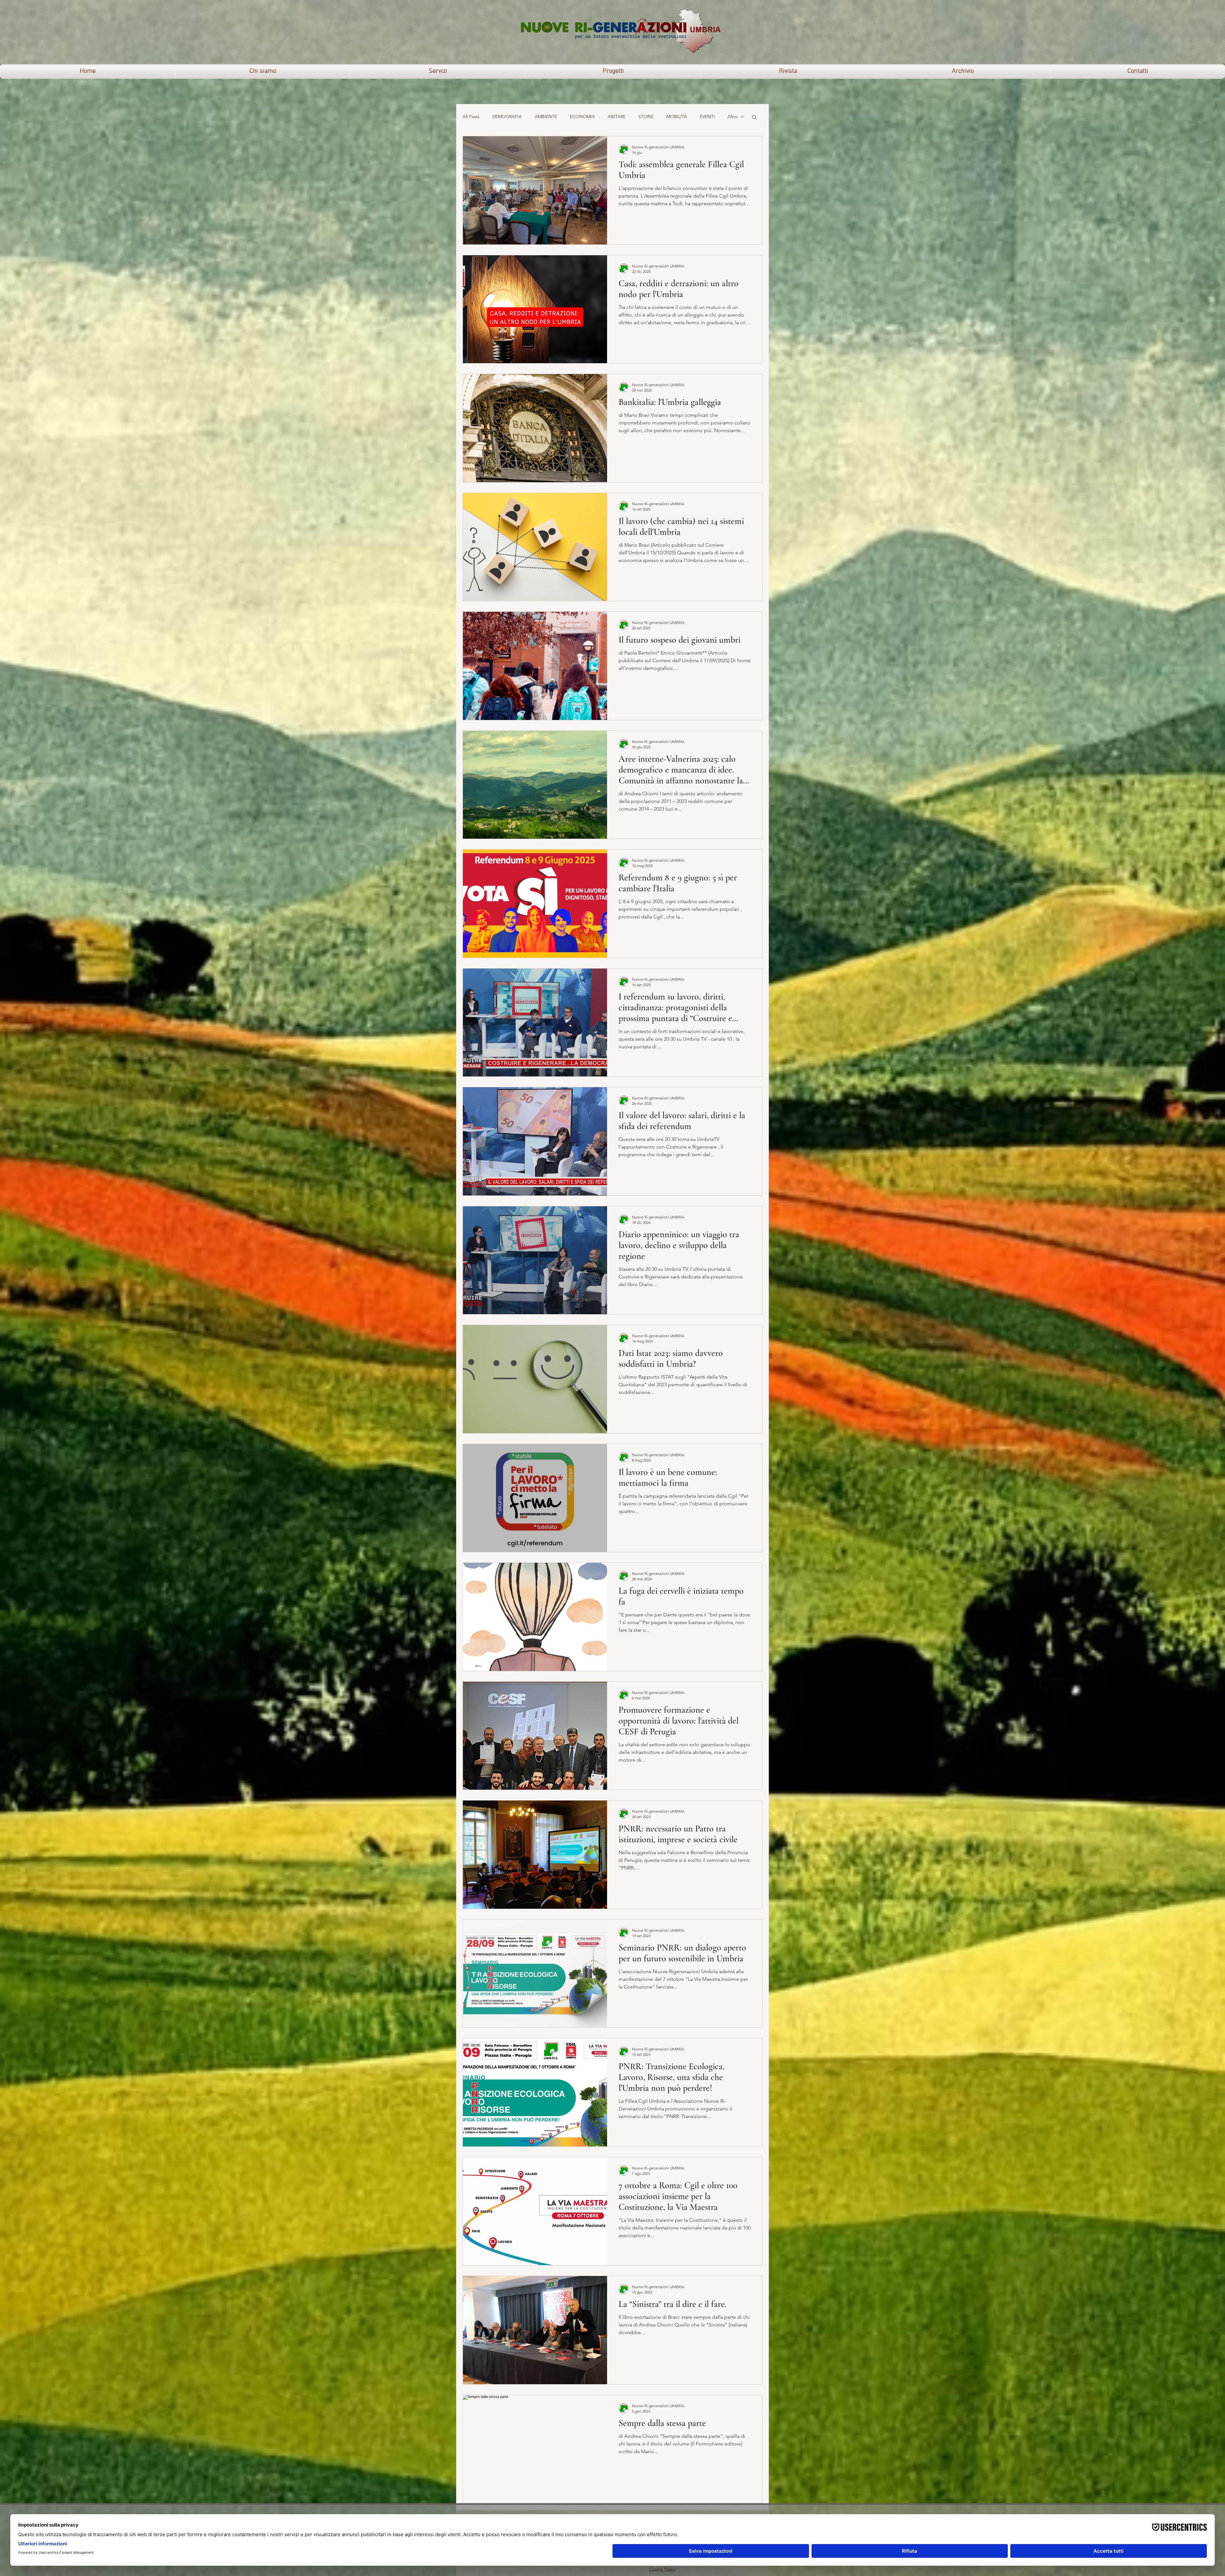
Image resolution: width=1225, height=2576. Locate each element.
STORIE (646, 116)
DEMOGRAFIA (507, 116)
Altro (733, 116)
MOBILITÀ (677, 116)
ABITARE (617, 116)
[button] (754, 118)
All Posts (471, 116)
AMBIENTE (546, 116)
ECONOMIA (582, 116)
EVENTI (707, 116)
